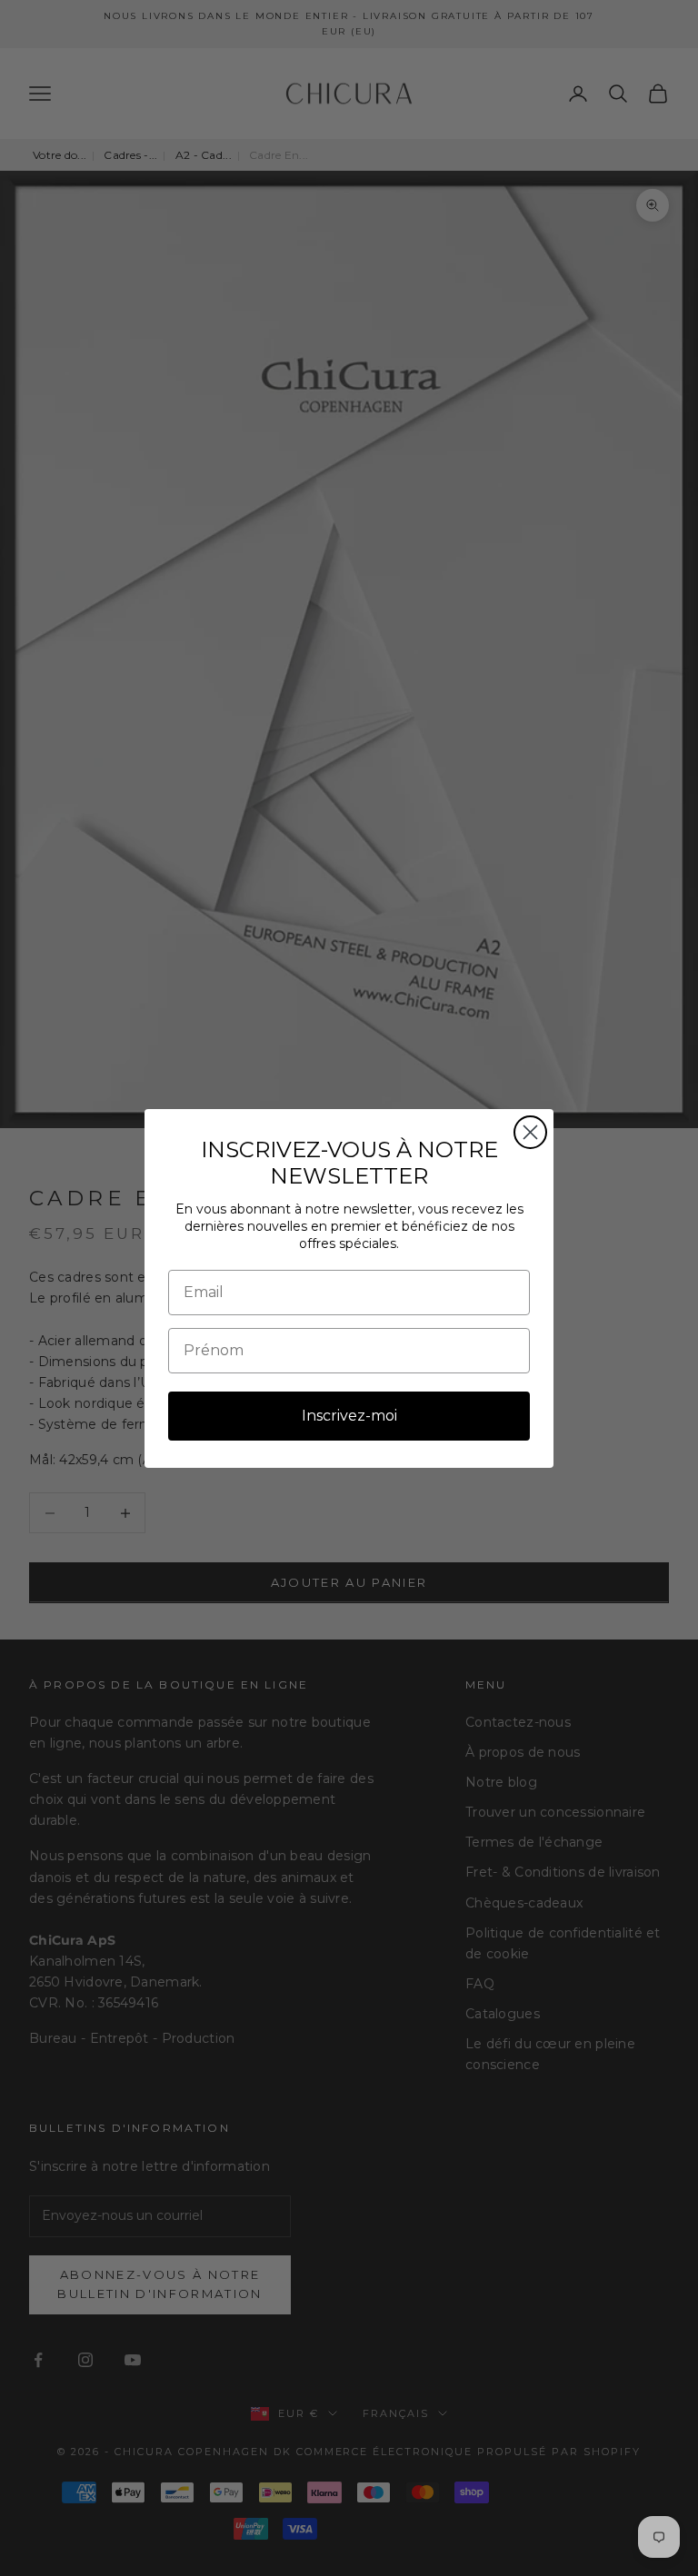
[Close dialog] (530, 1132)
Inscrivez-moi (349, 1416)
